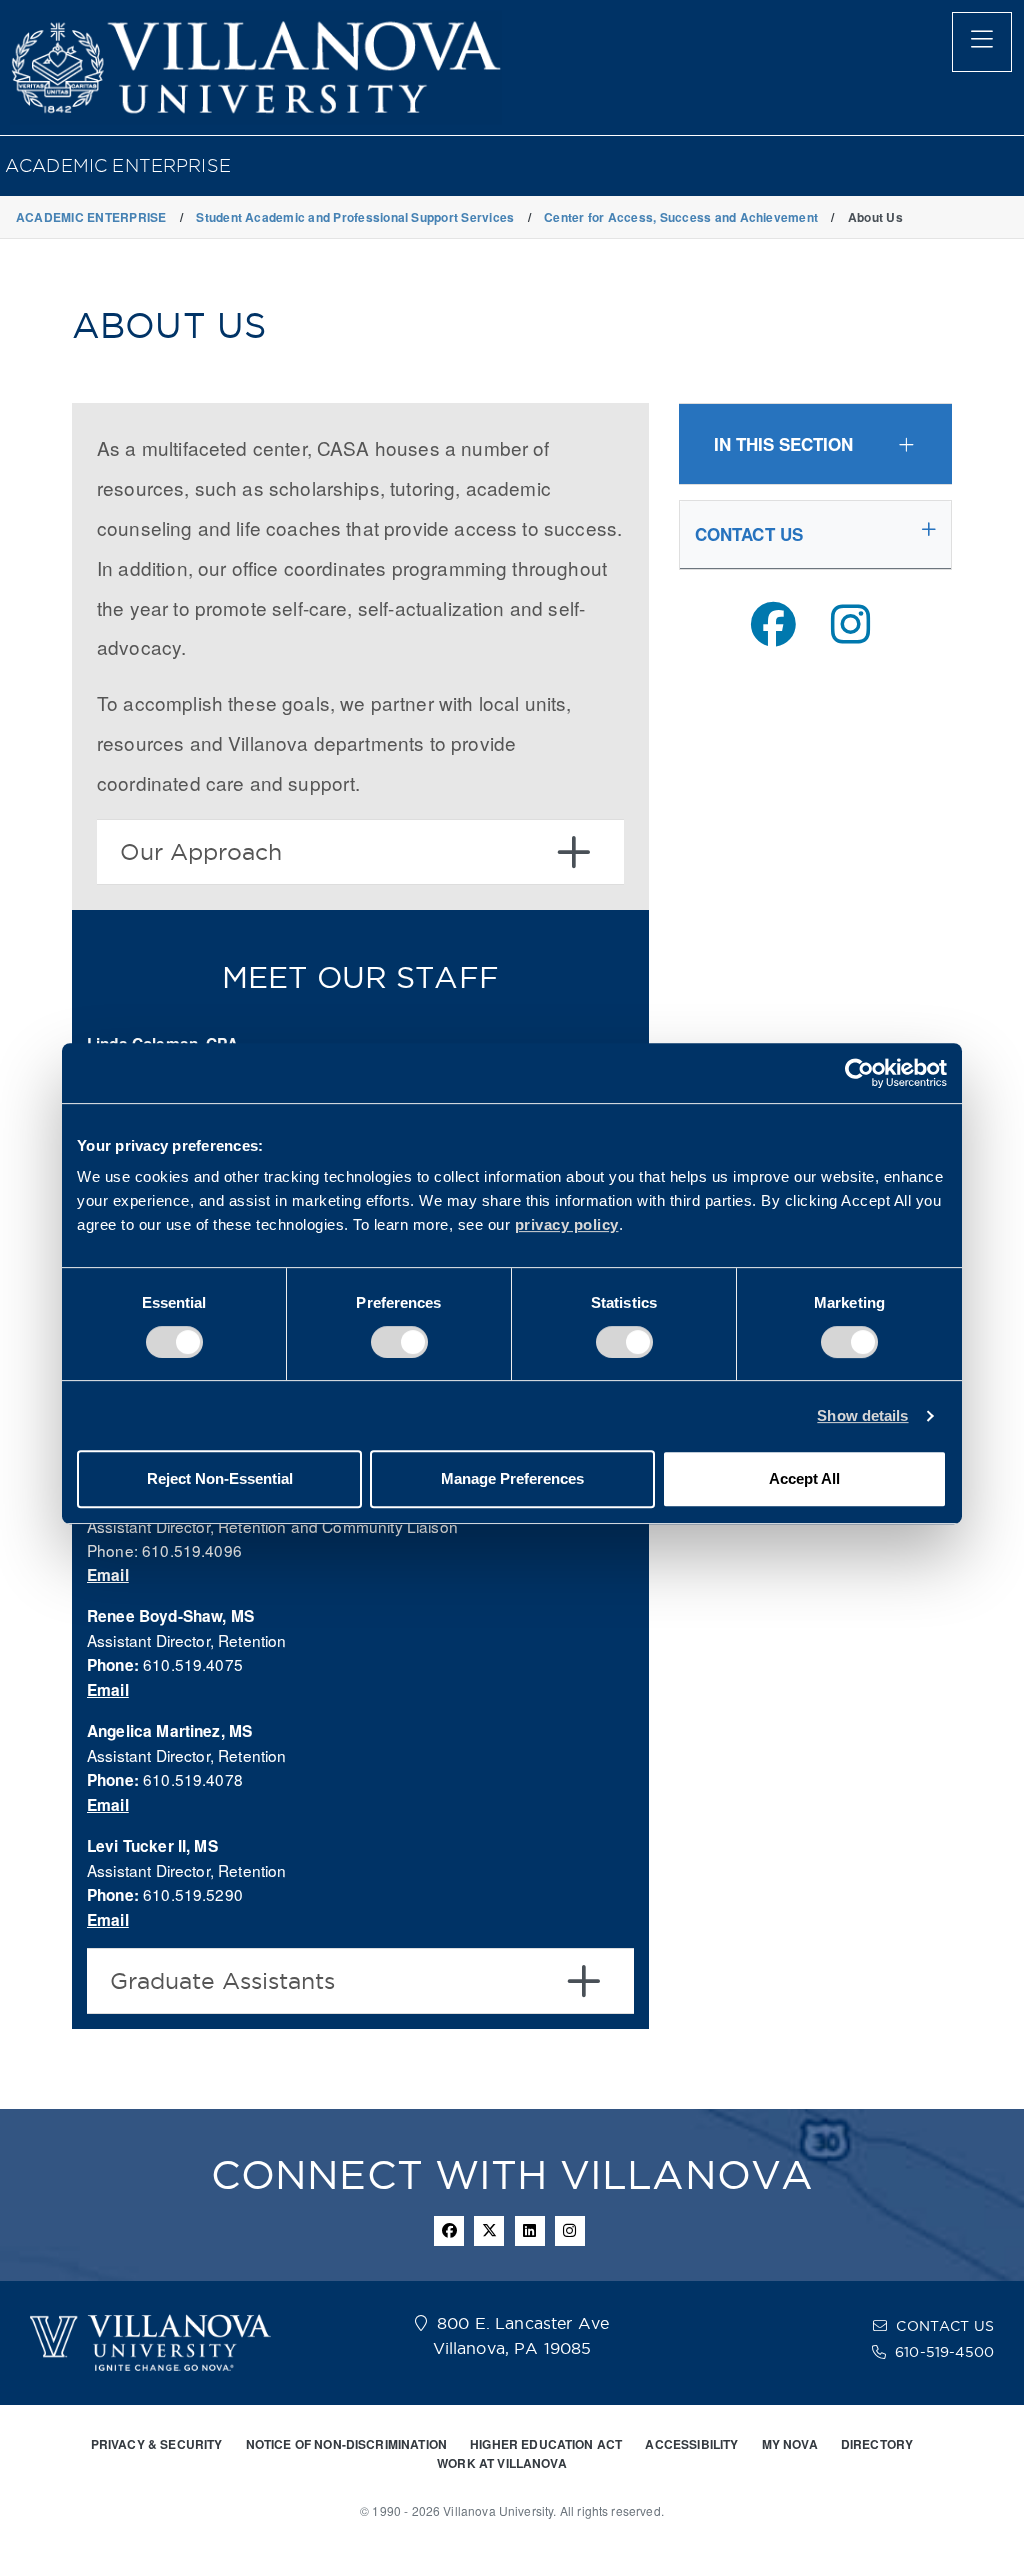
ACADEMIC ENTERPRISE (118, 165)
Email (108, 1575)
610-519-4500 (944, 2352)
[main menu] (982, 42)
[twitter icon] (489, 2231)
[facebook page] (773, 624)
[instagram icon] (570, 2231)
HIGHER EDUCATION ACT (546, 2444)
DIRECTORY (877, 2444)
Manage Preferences (512, 1478)
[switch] (399, 1342)
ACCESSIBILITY (691, 2444)
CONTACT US (945, 2326)
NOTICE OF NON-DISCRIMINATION (346, 2444)
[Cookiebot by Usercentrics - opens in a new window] (859, 1073)
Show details (862, 1415)
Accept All (804, 1478)
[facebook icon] (449, 2231)
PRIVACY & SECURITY (157, 2444)
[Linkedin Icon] (530, 2231)
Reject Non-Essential (220, 1478)
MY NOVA (790, 2444)
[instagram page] (850, 624)
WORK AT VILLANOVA (502, 2463)
